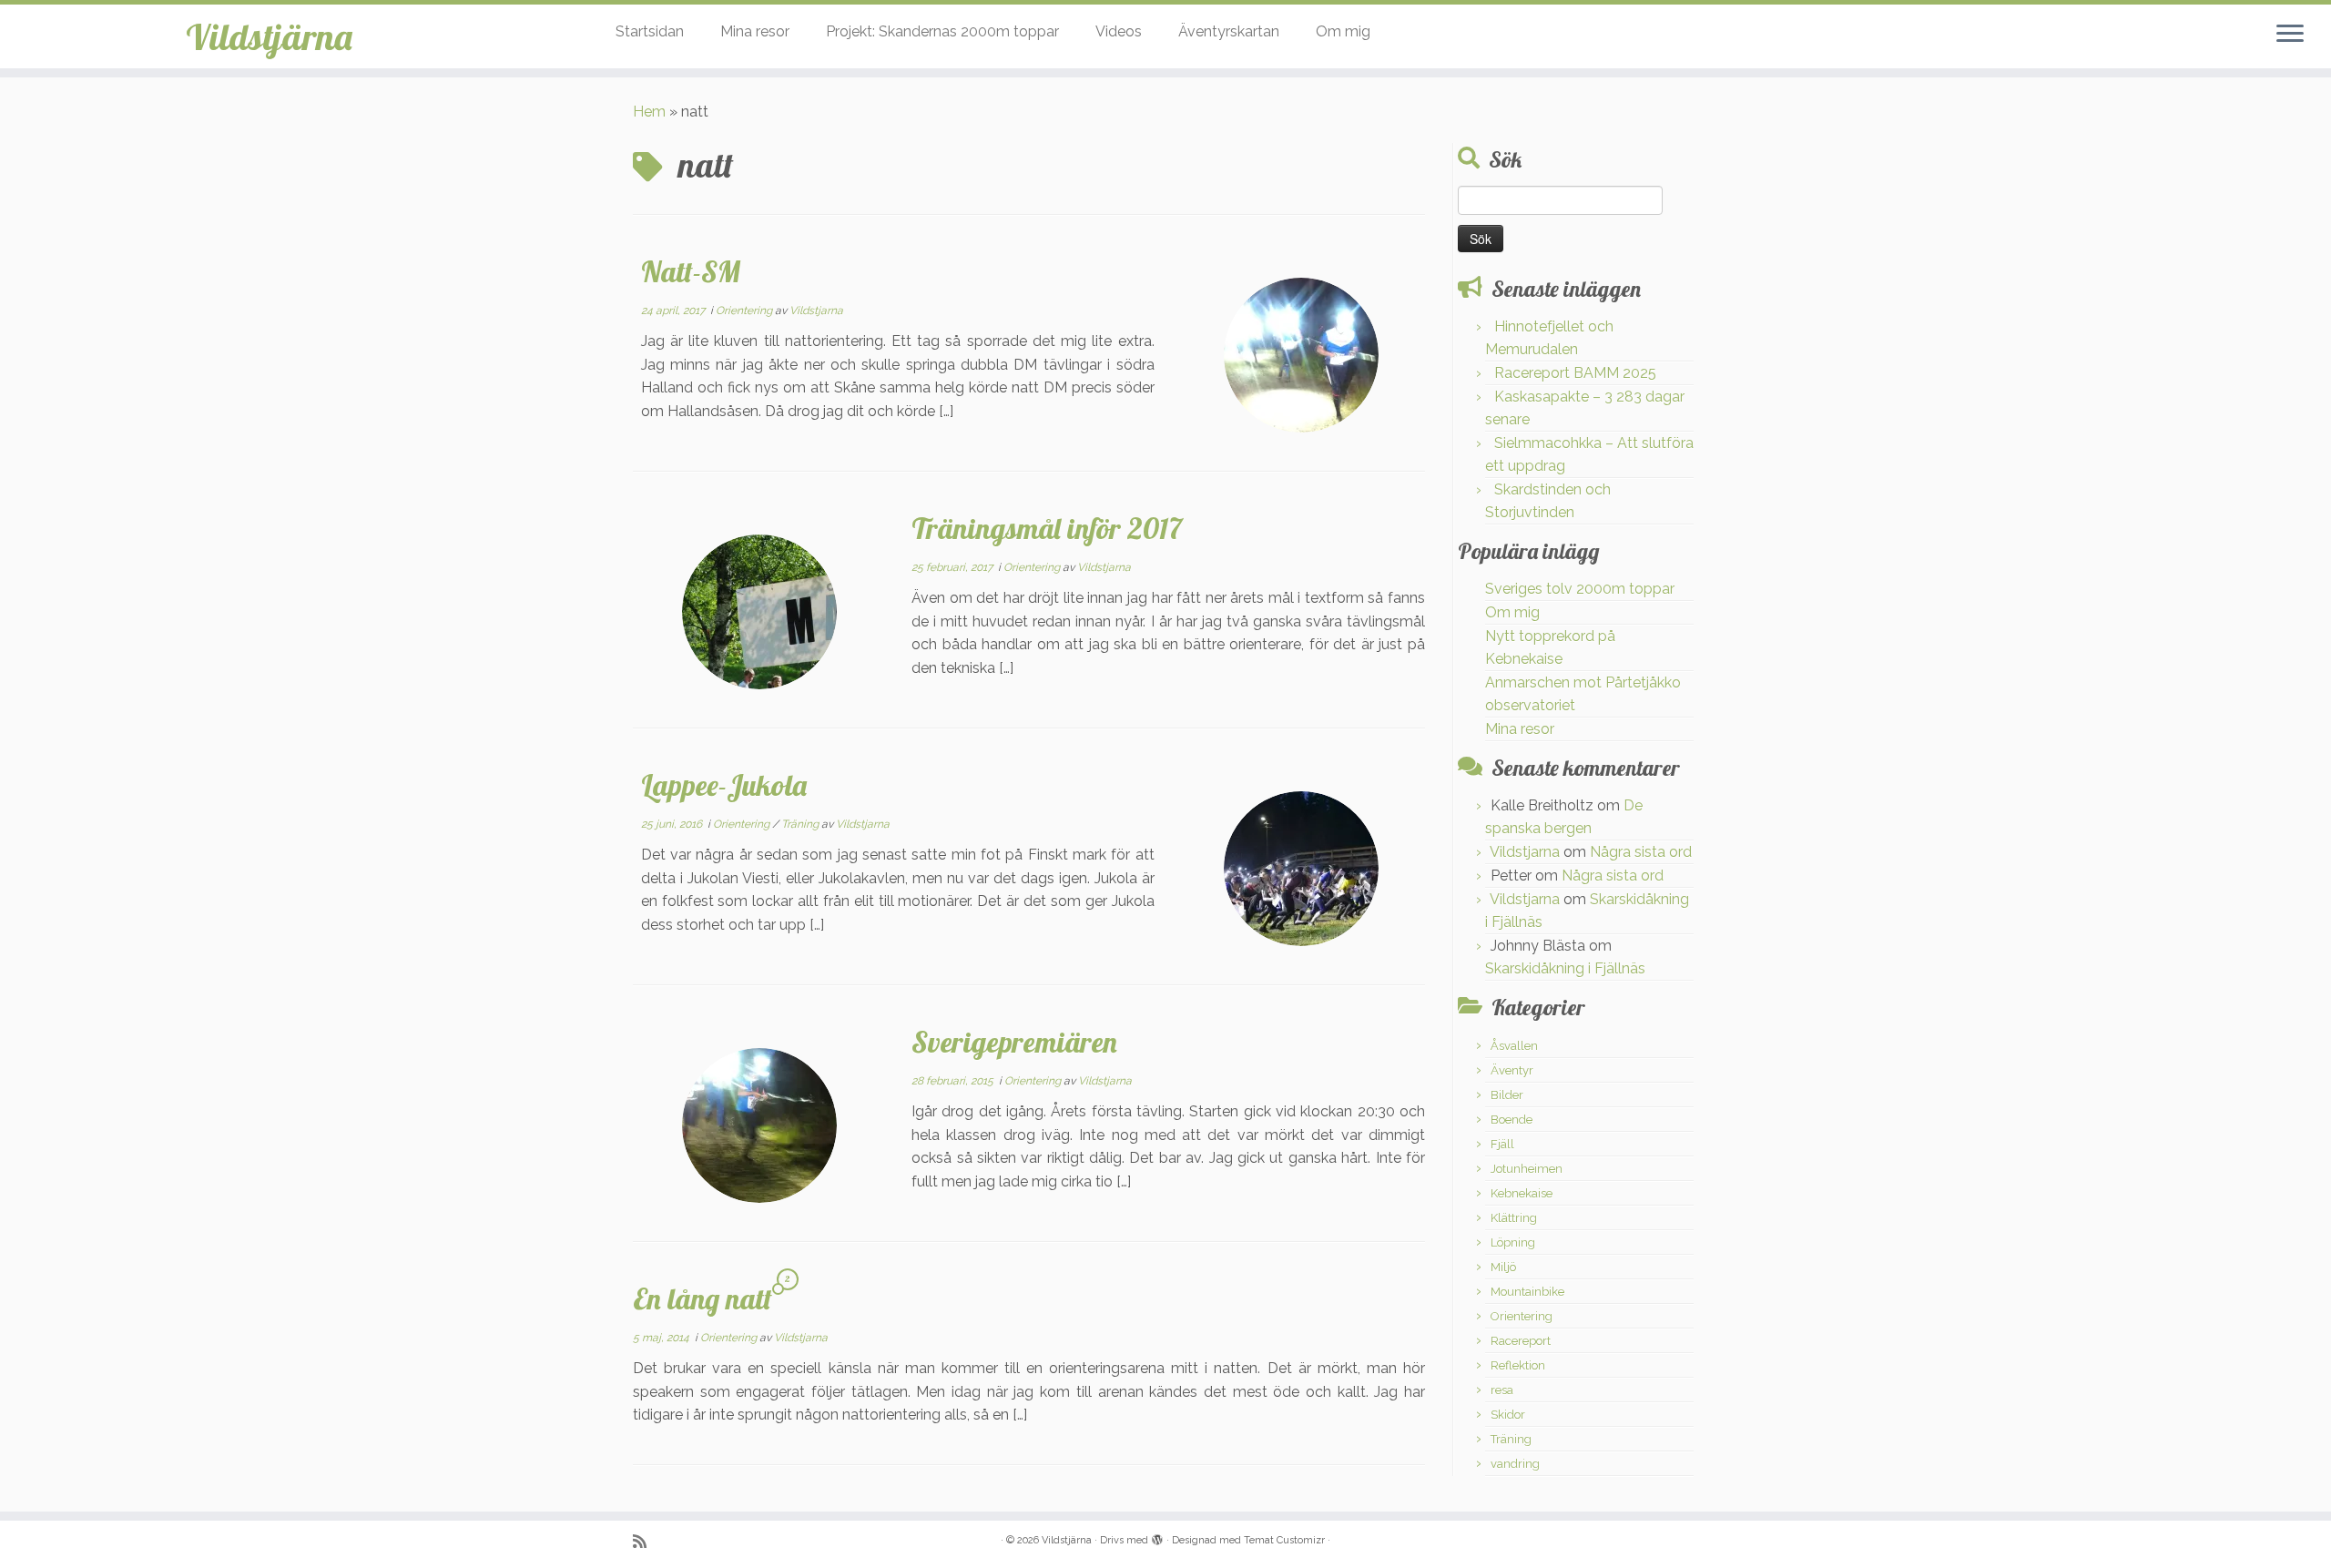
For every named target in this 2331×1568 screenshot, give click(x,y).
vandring (1515, 1464)
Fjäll (1502, 1144)
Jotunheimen (1527, 1169)
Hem (649, 112)
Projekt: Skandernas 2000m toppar (942, 31)
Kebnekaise (1522, 1193)
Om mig (1343, 31)
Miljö (1503, 1267)
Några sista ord (1641, 852)
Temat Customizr (1284, 1540)
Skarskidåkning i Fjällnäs (1565, 968)
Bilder (1507, 1095)
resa (1502, 1390)
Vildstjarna (816, 311)
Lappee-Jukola (724, 785)
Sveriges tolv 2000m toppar (1580, 589)
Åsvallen (1514, 1046)
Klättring (1514, 1218)
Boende (1512, 1120)
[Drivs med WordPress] (1157, 1537)
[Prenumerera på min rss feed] (646, 1541)
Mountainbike (1527, 1292)
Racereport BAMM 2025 (1575, 373)
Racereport (1521, 1341)
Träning (801, 824)
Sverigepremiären (1014, 1042)
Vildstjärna (269, 36)
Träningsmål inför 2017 (1047, 528)
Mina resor (755, 31)
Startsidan (650, 31)
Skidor (1508, 1415)
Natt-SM (691, 271)
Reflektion (1518, 1365)
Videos (1119, 31)
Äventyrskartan (1229, 31)
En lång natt (702, 1298)
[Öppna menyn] (2290, 35)
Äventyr (1512, 1070)
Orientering (745, 311)
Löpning (1513, 1242)
